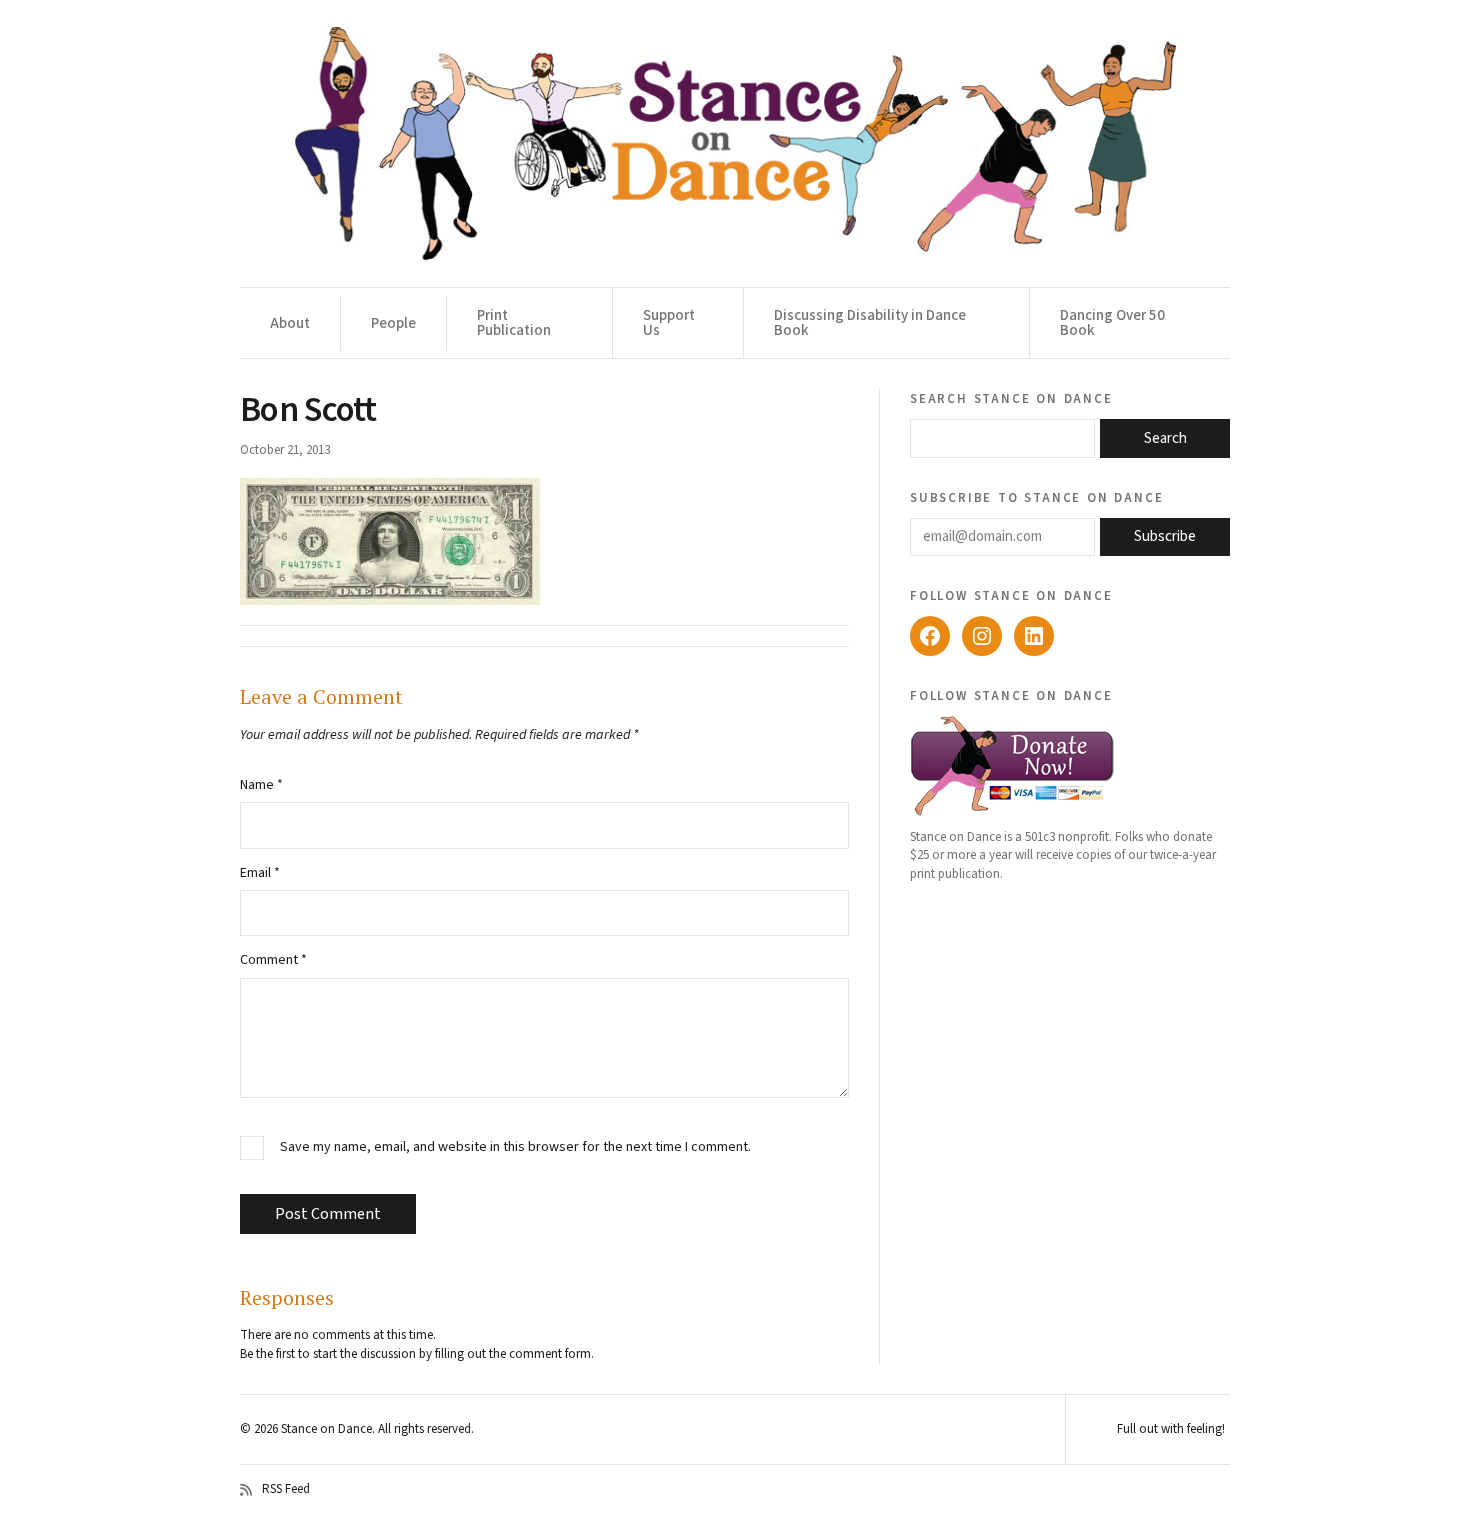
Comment (273, 960)
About (290, 323)
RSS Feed (286, 1490)
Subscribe (1165, 536)
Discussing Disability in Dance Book (870, 323)
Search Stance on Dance (1011, 398)
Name (261, 785)
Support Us (669, 323)
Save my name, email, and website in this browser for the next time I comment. (515, 1147)
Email (260, 873)
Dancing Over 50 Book (1112, 323)
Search (1165, 438)
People (393, 323)
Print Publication (514, 323)
